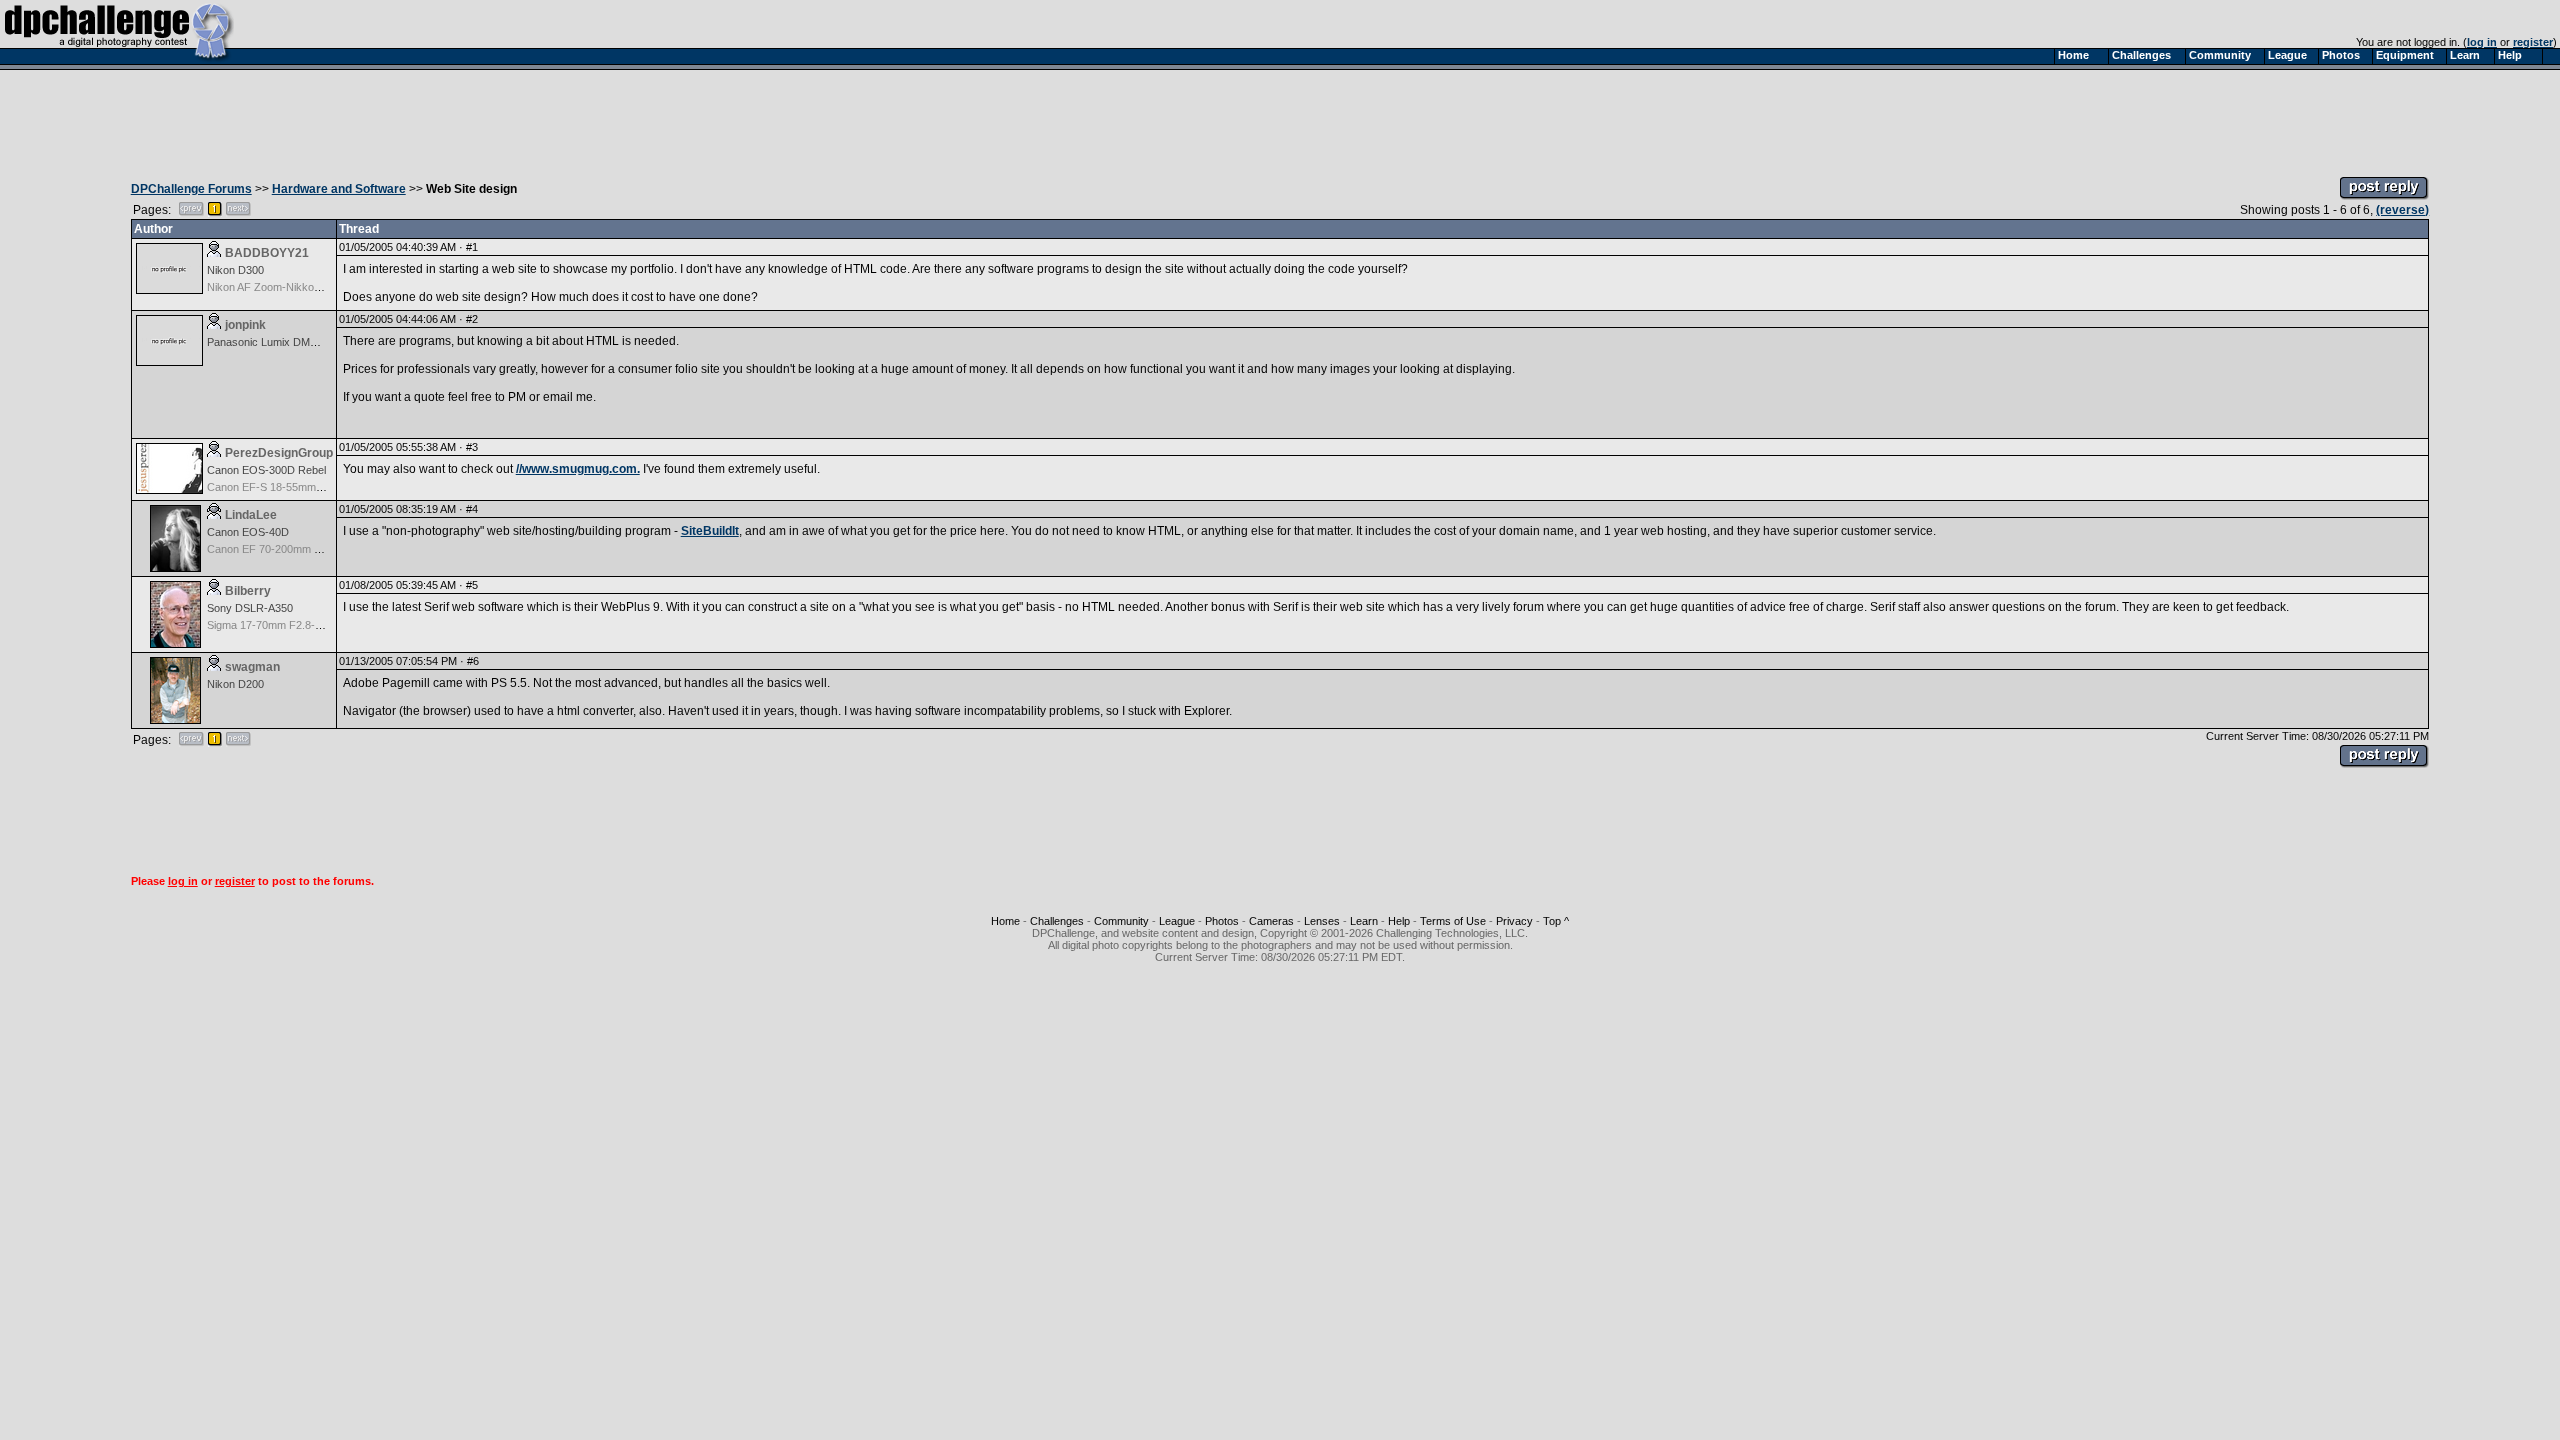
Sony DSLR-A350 (250, 608)
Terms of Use (1453, 921)
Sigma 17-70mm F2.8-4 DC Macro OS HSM (313, 625)
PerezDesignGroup (279, 453)
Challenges (1057, 921)
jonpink (245, 325)
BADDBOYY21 (267, 253)
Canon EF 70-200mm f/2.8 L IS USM (295, 549)
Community (1121, 921)
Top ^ (1556, 921)
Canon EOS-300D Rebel (266, 470)
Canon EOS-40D (248, 532)
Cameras (1271, 921)
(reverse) (2402, 210)
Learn (1364, 921)
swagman (252, 667)
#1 (472, 247)
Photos (1222, 921)
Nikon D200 (235, 684)
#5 (472, 585)
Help (1399, 921)
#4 (472, 509)
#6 (473, 661)
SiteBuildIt (710, 531)
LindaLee (251, 515)
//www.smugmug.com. (578, 469)
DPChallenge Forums (191, 189)
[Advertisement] (1280, 118)
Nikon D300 (235, 270)
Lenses (1322, 921)
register (2533, 42)
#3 (472, 447)
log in (2482, 42)
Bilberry (248, 591)
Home (1005, 921)
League (1177, 921)
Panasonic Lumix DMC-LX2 (274, 342)
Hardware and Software (339, 189)
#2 (472, 319)
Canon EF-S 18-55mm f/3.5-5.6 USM (296, 487)
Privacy (1514, 921)
